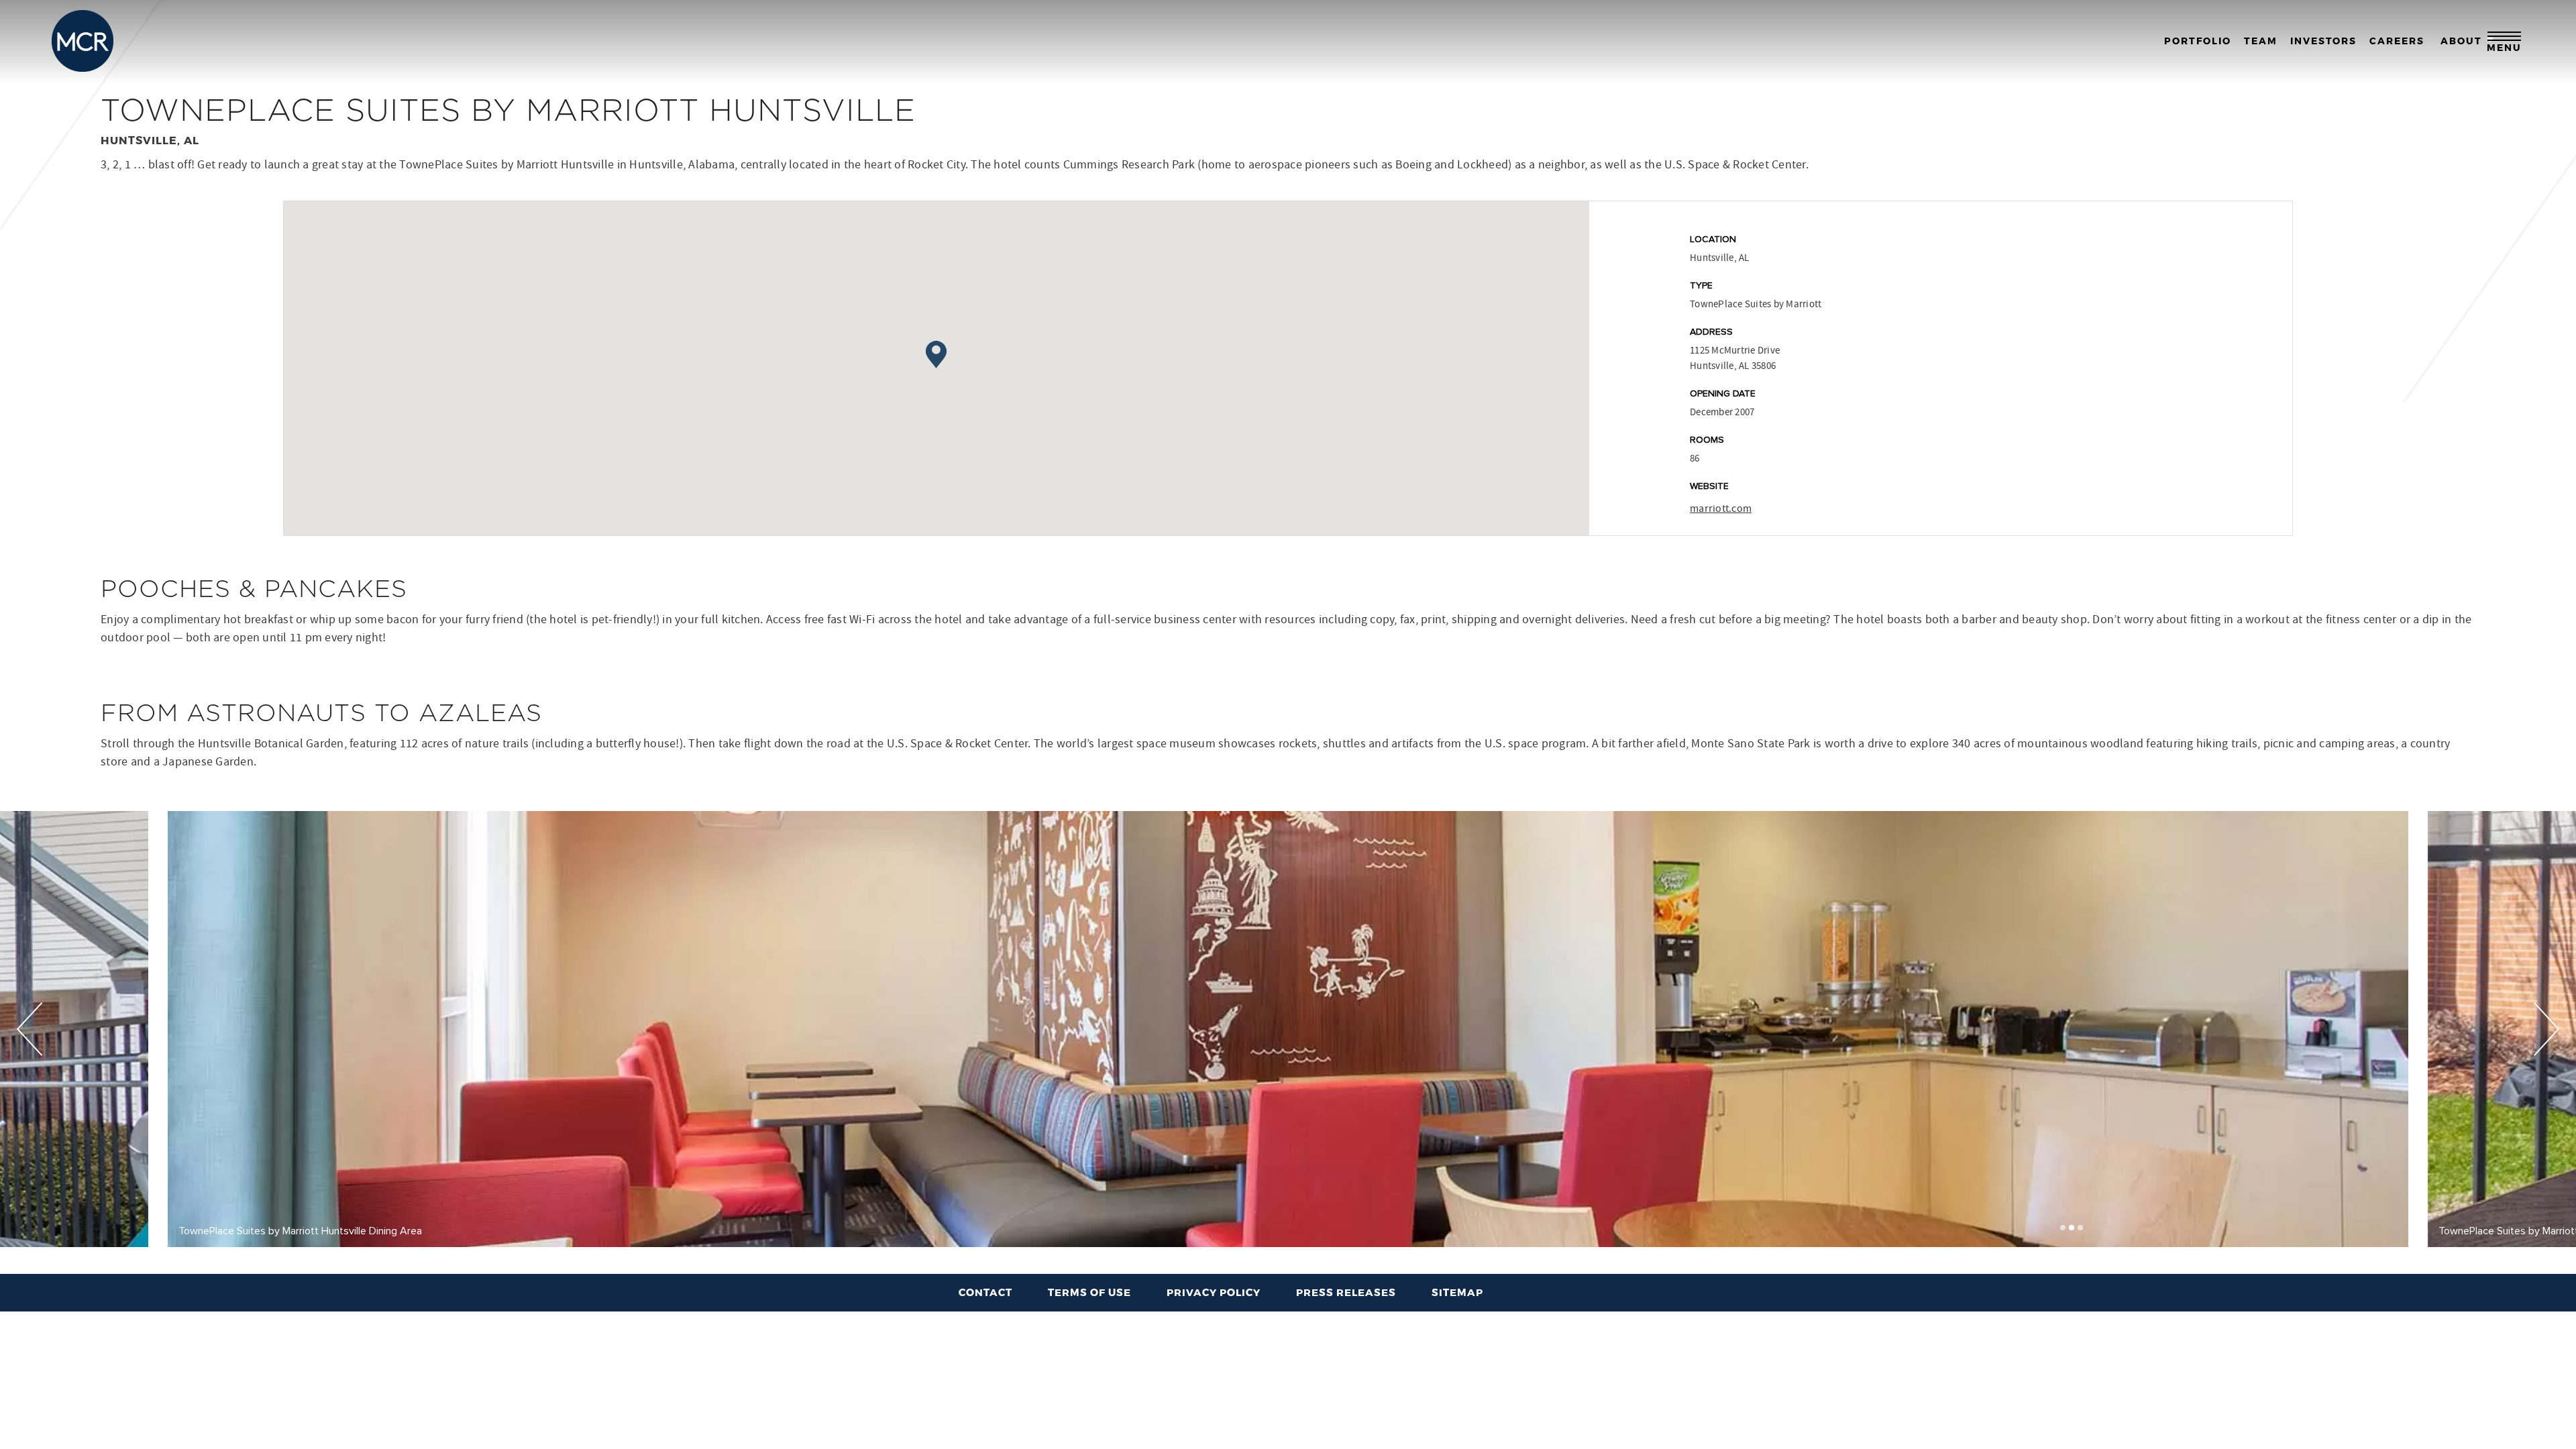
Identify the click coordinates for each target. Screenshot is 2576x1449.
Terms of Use (1089, 1292)
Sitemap (1457, 1292)
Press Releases (1346, 1292)
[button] (2063, 1228)
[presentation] (30, 1029)
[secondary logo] (83, 41)
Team (2261, 41)
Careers (2397, 41)
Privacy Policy (1214, 1292)
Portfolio (2198, 41)
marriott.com (1721, 508)
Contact (985, 1292)
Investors (2323, 41)
